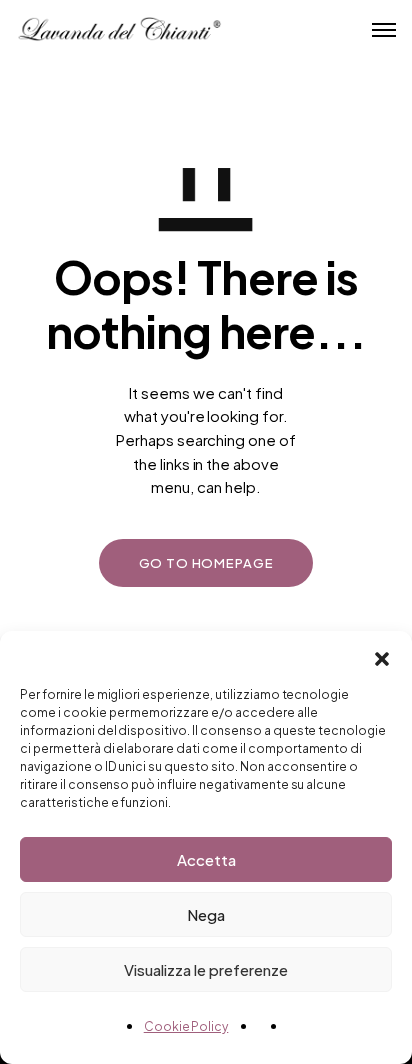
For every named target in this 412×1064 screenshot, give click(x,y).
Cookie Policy (186, 1026)
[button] (382, 656)
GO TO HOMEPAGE (206, 563)
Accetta (206, 859)
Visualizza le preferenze (206, 969)
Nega (206, 914)
